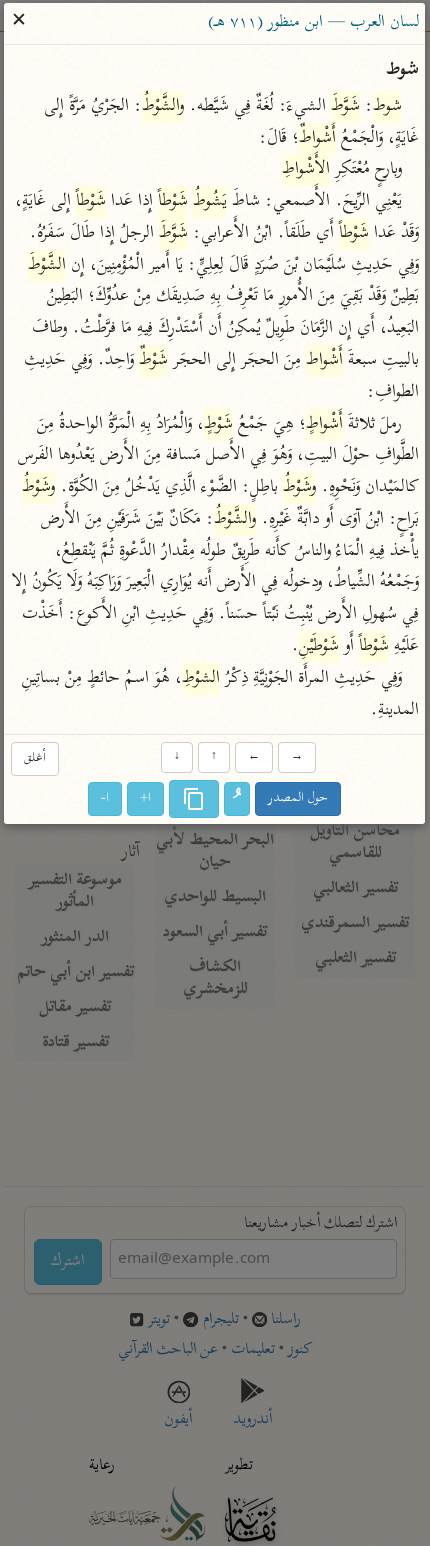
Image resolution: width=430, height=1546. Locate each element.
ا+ (146, 798)
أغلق (35, 758)
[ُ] (238, 799)
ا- (106, 798)
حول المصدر (299, 798)
